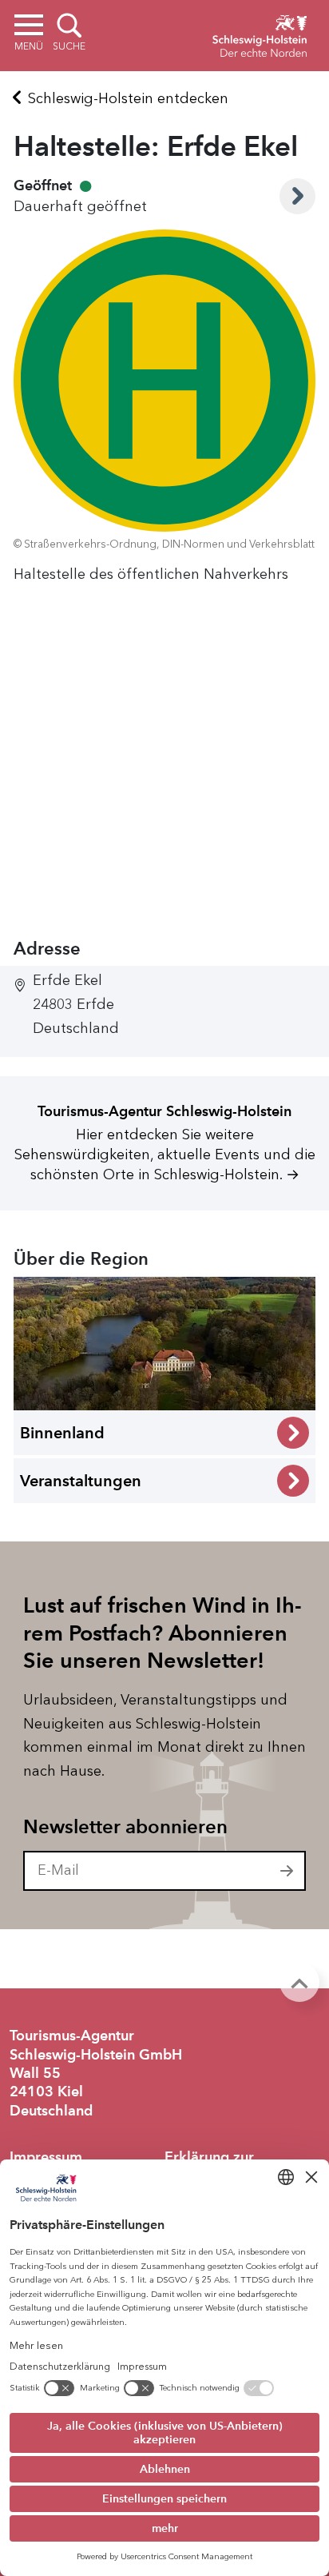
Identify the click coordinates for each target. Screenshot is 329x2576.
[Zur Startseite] (260, 34)
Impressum (46, 2157)
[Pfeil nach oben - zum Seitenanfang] (299, 1982)
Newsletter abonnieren (125, 1827)
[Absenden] (287, 1871)
